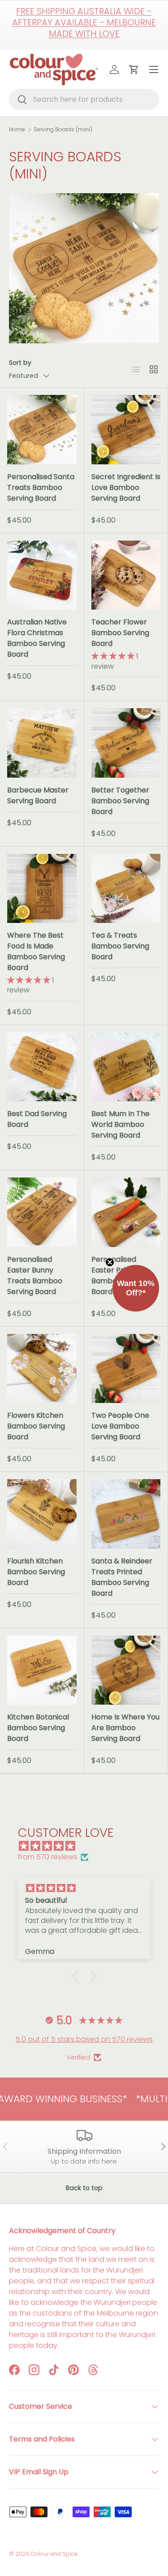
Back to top (84, 2188)
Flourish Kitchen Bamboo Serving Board (36, 1572)
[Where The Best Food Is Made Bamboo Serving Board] (42, 889)
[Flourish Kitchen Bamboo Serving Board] (42, 1514)
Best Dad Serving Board (37, 1119)
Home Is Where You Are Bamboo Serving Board (125, 1728)
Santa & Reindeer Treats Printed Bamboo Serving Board (122, 1577)
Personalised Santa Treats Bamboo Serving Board (41, 487)
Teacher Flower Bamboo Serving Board (120, 633)
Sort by (20, 363)
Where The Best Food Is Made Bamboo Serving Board (36, 951)
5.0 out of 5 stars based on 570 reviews (84, 2039)
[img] (88, 1846)
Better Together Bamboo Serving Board (120, 801)
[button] (77, 1976)
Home (17, 130)
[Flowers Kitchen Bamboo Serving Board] (42, 1369)
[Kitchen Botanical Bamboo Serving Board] (42, 1670)
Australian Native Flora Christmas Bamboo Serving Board (37, 638)
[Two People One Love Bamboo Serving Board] (126, 1369)
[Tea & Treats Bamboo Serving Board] (126, 889)
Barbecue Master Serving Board (38, 795)
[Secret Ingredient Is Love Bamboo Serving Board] (126, 430)
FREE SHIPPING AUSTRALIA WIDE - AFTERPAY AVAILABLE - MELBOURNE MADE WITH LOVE (84, 23)
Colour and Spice (54, 2554)
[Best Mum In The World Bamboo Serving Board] (126, 1067)
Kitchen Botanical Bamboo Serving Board (38, 1728)
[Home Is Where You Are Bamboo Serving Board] (126, 1670)
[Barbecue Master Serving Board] (42, 743)
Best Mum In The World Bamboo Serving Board (121, 1124)
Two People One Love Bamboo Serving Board (120, 1426)
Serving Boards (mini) (63, 130)
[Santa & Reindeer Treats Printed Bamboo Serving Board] (126, 1514)
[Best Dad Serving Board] (42, 1067)
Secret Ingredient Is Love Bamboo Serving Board (126, 487)
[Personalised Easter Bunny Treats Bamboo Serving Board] (42, 1212)
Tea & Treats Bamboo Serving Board (120, 946)
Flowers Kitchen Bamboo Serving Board (36, 1426)
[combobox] (84, 99)
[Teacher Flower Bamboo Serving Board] (126, 575)
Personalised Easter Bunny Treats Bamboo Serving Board (35, 1275)
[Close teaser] (110, 1262)
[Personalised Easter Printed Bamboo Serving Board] (126, 1212)
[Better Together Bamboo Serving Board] (126, 743)
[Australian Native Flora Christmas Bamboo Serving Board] (42, 575)
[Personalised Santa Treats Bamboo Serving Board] (42, 430)
